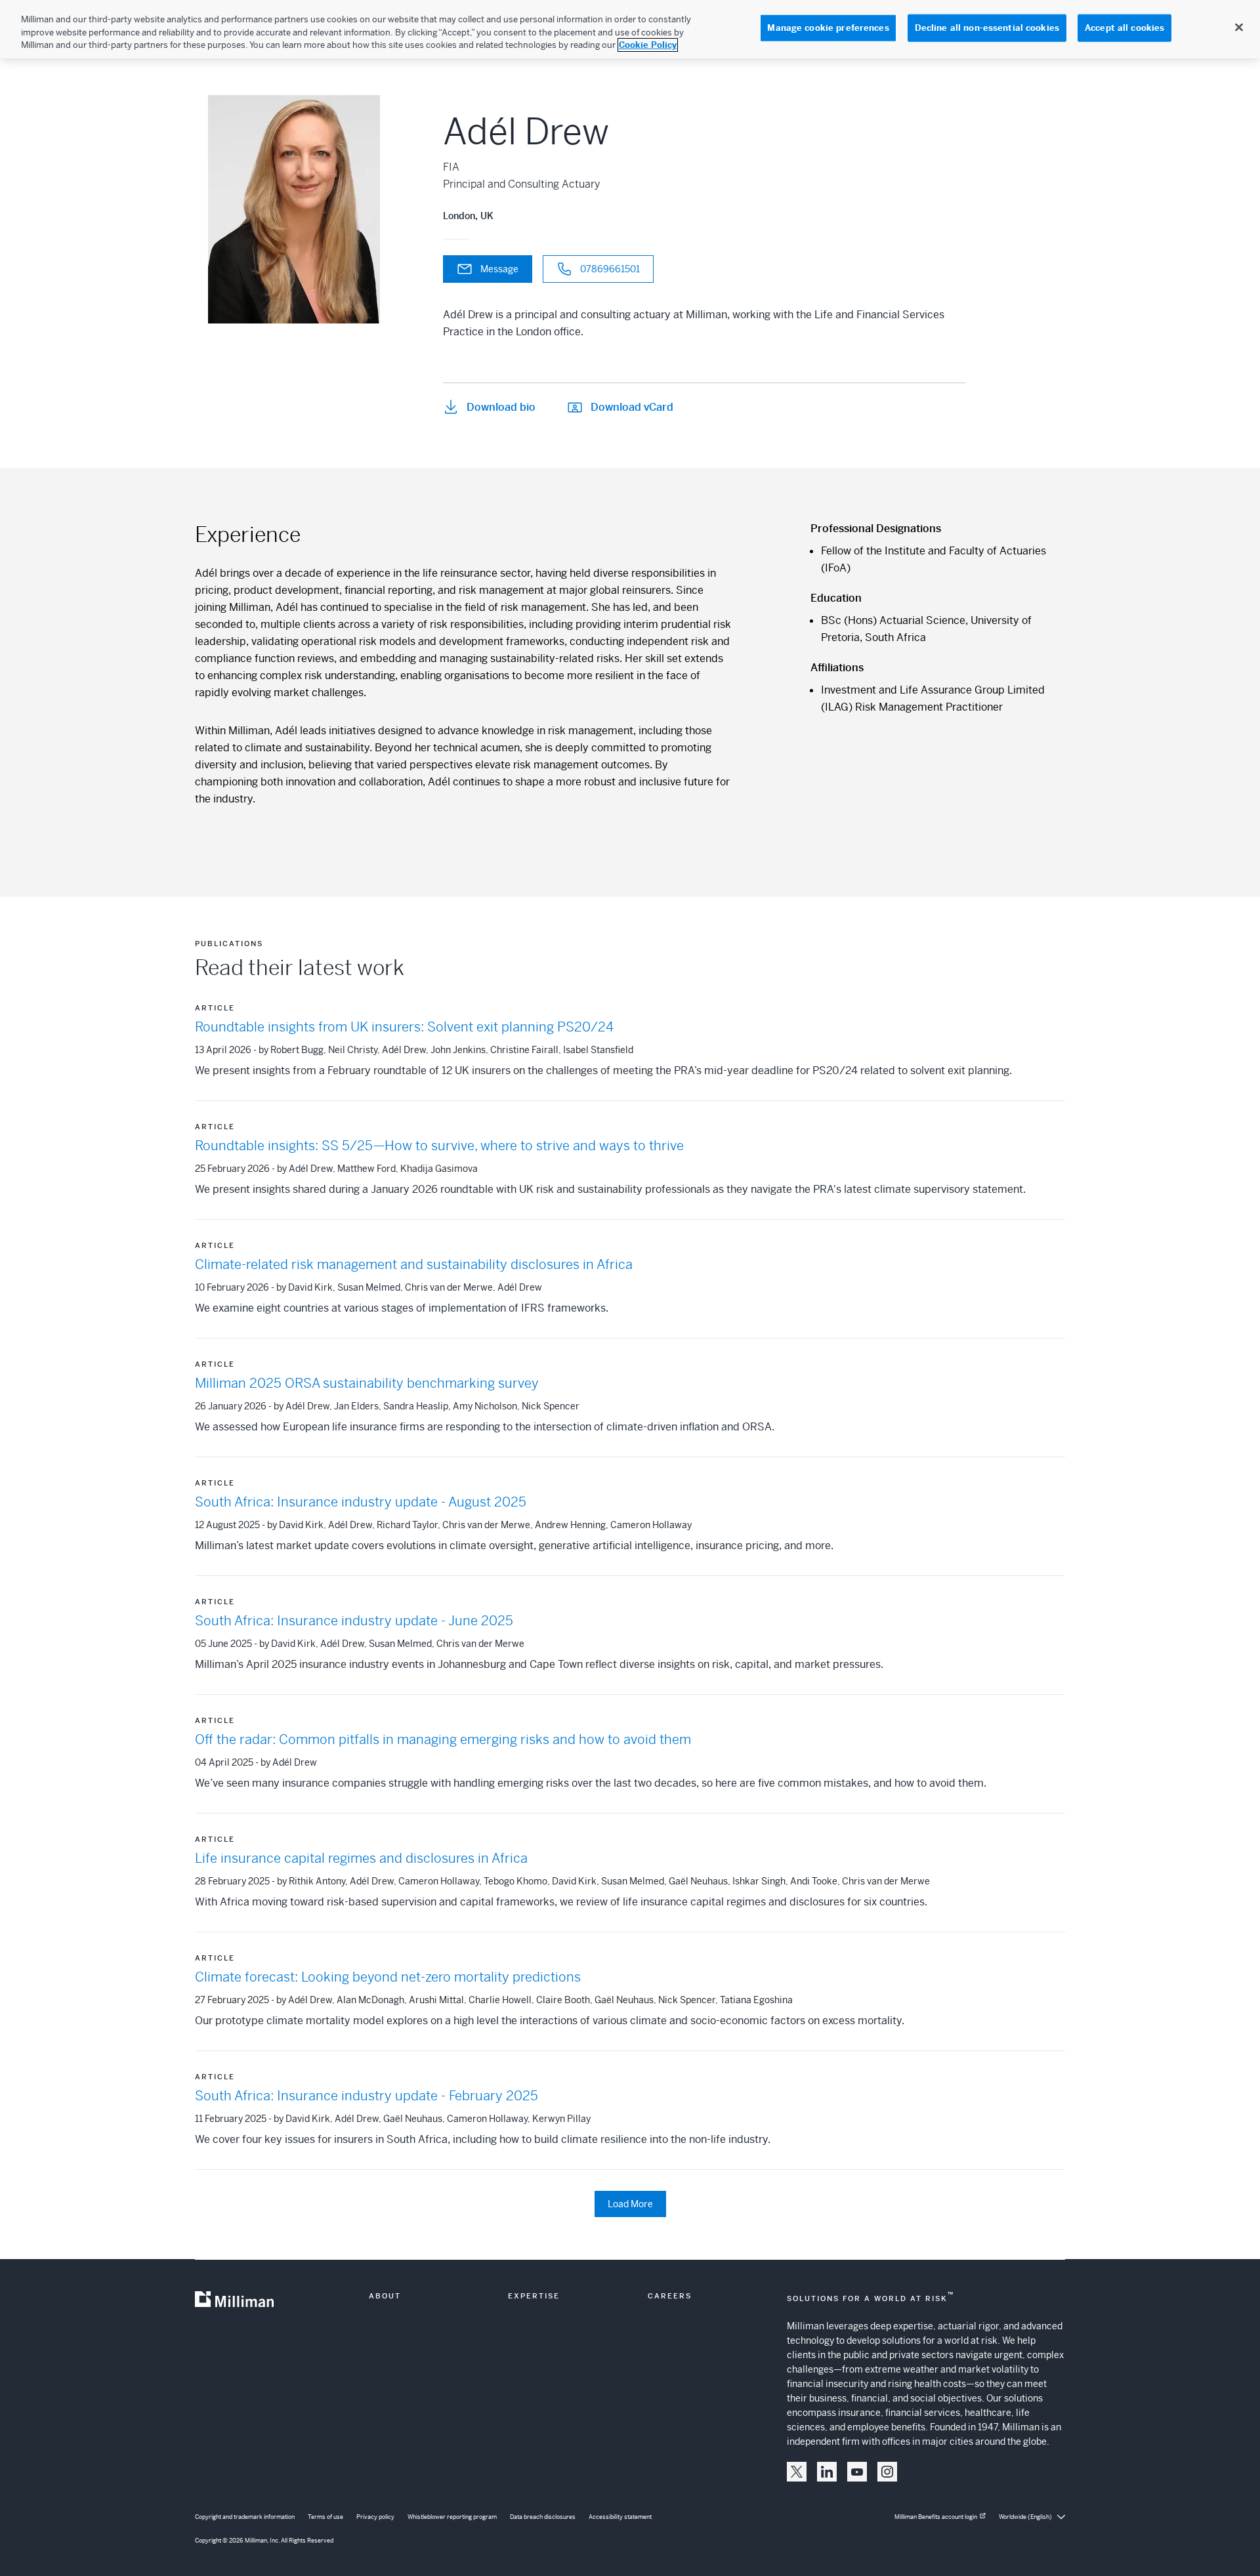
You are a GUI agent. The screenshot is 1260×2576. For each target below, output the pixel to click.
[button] (797, 2472)
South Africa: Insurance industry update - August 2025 (361, 1502)
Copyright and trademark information (245, 2517)
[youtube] (857, 2472)
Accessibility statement (620, 2517)
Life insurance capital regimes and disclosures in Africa (361, 1859)
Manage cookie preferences (828, 28)
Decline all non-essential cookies (987, 28)
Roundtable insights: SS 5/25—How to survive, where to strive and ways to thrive (439, 1146)
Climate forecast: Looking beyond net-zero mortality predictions (388, 1977)
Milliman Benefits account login (936, 2517)
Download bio (501, 407)
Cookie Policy (648, 45)
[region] (630, 29)
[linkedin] (827, 2472)
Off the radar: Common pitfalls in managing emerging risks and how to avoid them (443, 1740)
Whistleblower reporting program (452, 2517)
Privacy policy (375, 2517)
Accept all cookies (1124, 28)
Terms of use (325, 2517)
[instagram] (887, 2472)
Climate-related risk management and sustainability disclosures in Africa (414, 1265)
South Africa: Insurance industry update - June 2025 (354, 1621)
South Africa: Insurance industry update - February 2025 (367, 2096)
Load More (630, 2204)
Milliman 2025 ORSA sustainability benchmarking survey (367, 1383)
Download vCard (632, 407)
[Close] (1239, 28)
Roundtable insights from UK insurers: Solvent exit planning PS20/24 (404, 1027)
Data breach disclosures (543, 2517)
